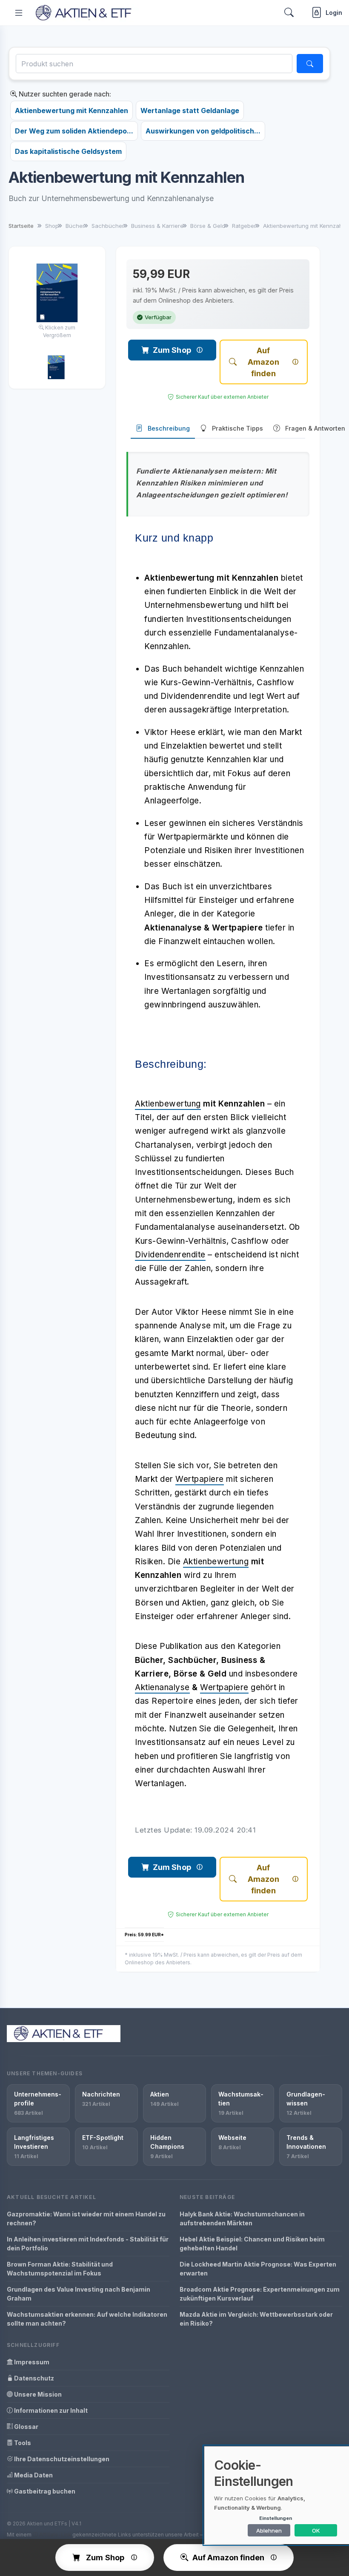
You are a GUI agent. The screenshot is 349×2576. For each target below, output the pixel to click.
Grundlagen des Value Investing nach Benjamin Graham (79, 2294)
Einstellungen (276, 2518)
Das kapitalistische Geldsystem (68, 151)
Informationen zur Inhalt (50, 2410)
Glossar (26, 2427)
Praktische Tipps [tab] (237, 428)
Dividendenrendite (170, 1255)
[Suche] (310, 64)
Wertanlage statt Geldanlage (190, 111)
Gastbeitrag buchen (44, 2491)
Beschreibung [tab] (169, 428)
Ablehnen (269, 2531)
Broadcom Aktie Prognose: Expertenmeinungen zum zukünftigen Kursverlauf (260, 2294)
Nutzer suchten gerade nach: (64, 94)
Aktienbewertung (168, 1104)
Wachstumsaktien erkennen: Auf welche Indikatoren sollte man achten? (87, 2319)
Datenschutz (33, 2378)
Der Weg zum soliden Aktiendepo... (74, 131)
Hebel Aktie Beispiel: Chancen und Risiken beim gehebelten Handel (252, 2244)
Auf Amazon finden (263, 362)
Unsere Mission (37, 2394)
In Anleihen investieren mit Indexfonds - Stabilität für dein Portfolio (88, 2244)
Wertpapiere (200, 1479)
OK (316, 2531)
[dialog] (277, 2495)
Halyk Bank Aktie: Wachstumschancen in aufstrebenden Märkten (242, 2219)
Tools (22, 2443)
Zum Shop (172, 350)
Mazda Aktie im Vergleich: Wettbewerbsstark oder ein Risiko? (256, 2319)
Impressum (31, 2362)
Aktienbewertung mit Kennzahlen (72, 111)
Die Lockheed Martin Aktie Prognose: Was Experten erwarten (258, 2269)
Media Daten (33, 2475)
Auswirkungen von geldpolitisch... (203, 131)
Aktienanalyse (162, 1687)
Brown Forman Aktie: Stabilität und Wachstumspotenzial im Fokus (60, 2269)
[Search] (289, 13)
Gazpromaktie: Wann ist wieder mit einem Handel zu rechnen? (86, 2219)
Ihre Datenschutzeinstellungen (61, 2459)
